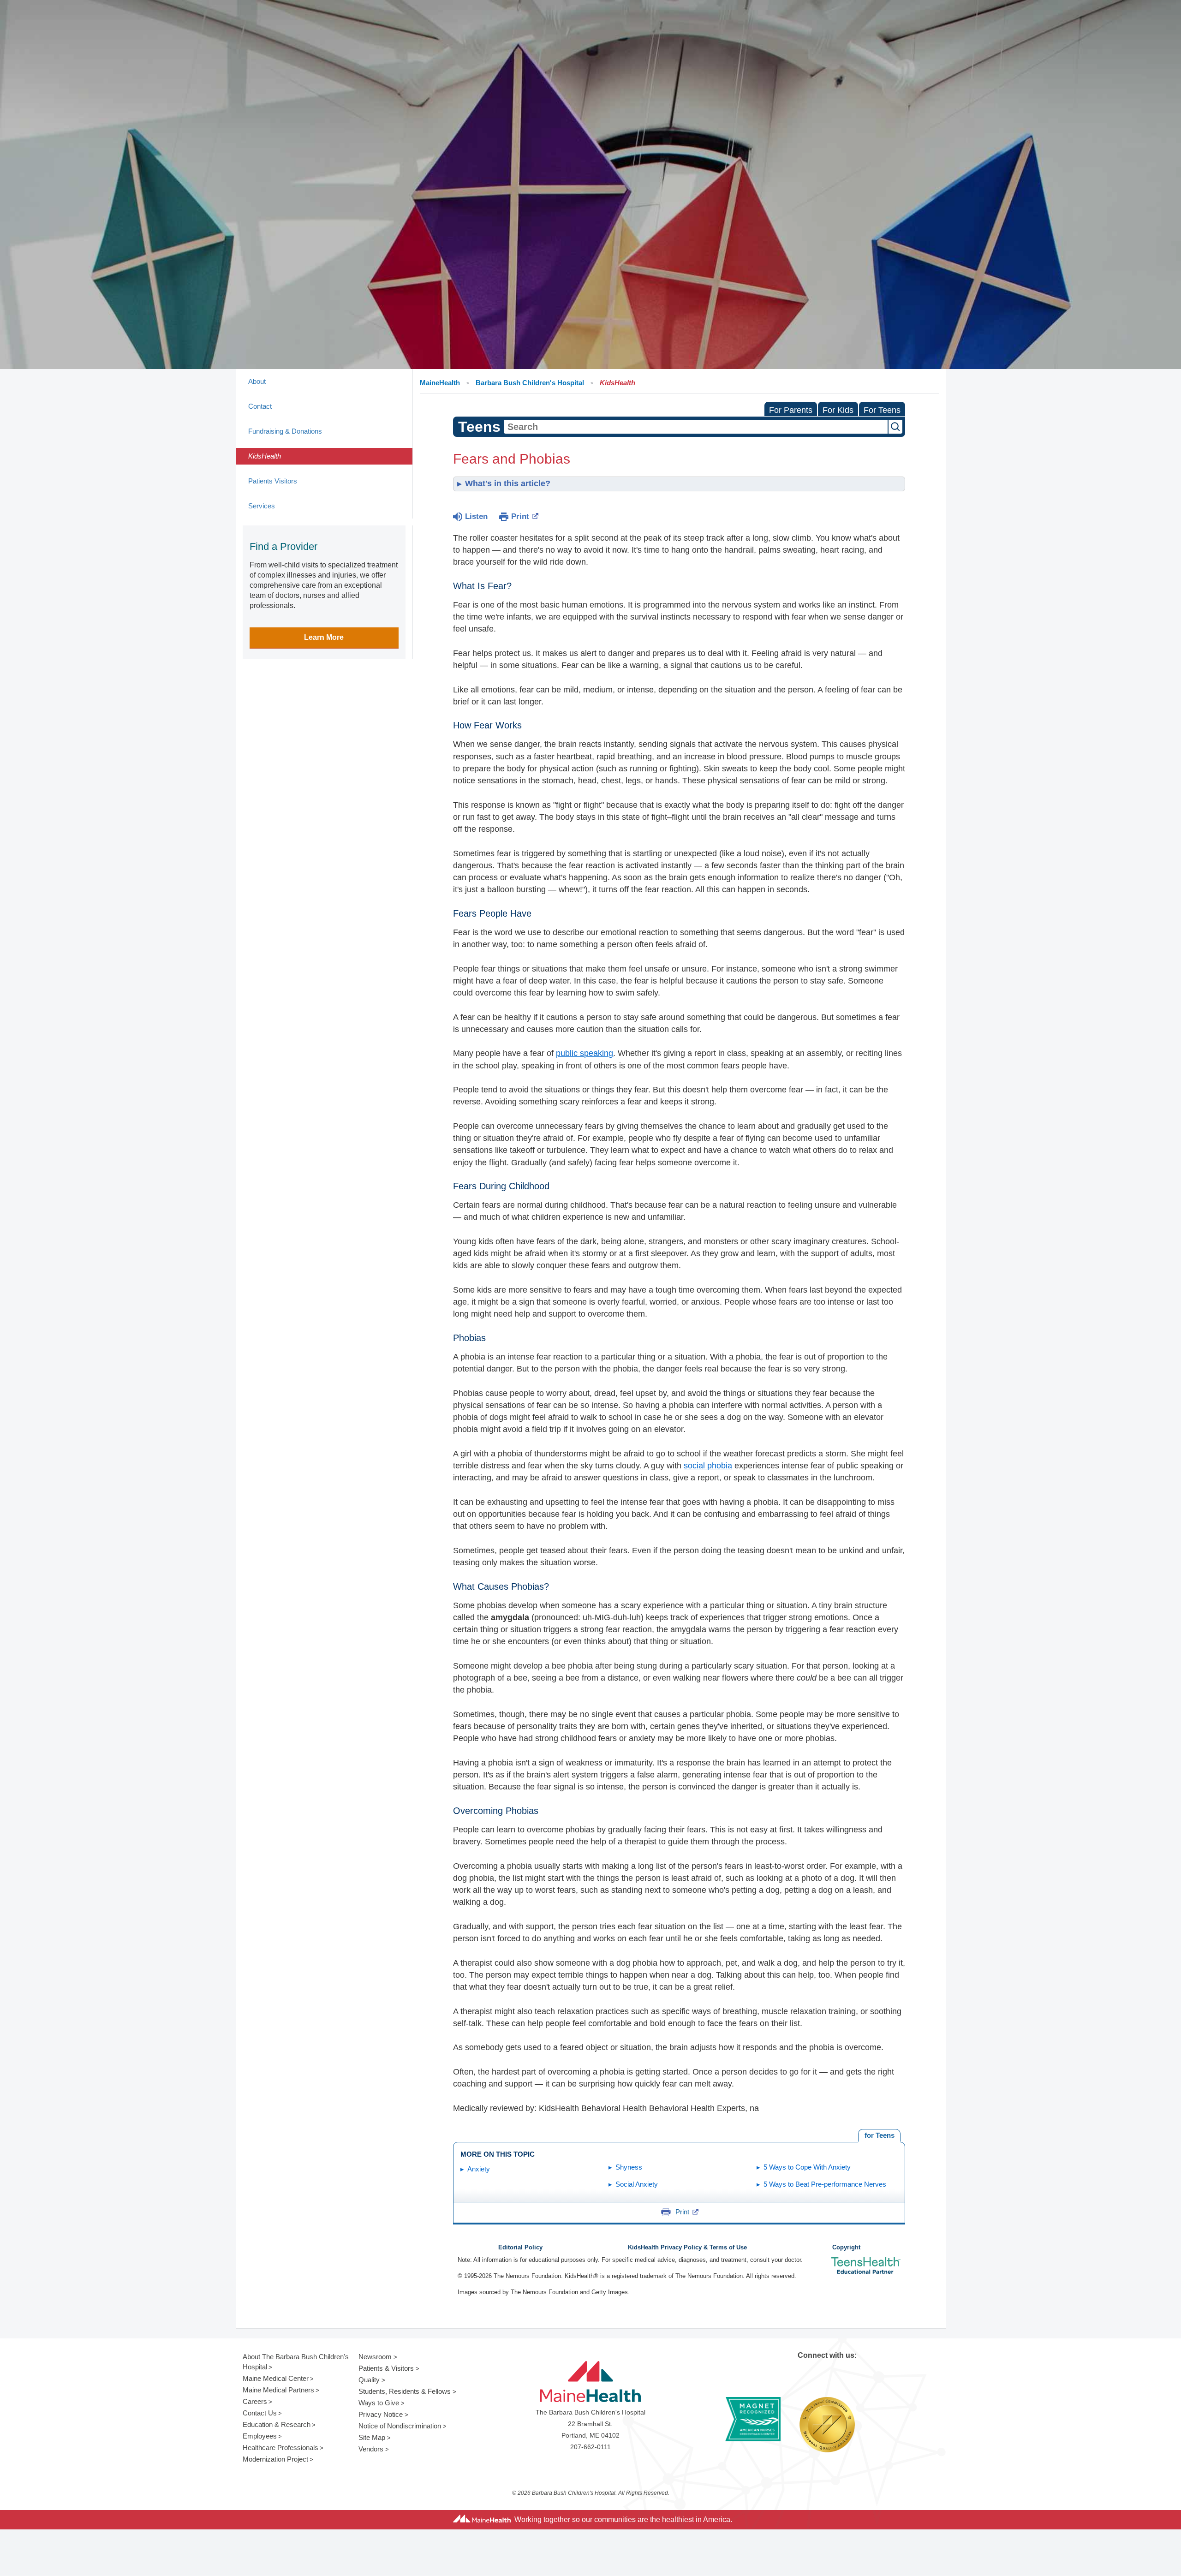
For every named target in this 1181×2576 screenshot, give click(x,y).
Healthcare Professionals (280, 2448)
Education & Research (277, 2424)
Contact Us (260, 2413)
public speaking (585, 1053)
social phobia (708, 1466)
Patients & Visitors (386, 2368)
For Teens (882, 410)
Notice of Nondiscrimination (400, 2426)
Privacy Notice (381, 2414)
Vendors (371, 2449)
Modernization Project (275, 2459)
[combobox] (696, 427)
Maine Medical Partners (278, 2390)
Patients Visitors (273, 481)
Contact (260, 406)
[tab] (879, 2136)
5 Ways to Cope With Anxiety (807, 2167)
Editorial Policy (520, 2248)
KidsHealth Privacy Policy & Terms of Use (687, 2248)
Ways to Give (379, 2403)
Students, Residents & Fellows (405, 2391)
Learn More (324, 637)
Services (262, 506)
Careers (255, 2401)
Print (520, 516)
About (257, 381)
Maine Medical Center (276, 2378)
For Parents (791, 410)
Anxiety (479, 2169)
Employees (260, 2436)
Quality (369, 2380)
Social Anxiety (637, 2184)
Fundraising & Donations (285, 431)
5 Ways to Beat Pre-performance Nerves (825, 2184)
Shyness (629, 2167)
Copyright (846, 2248)
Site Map (372, 2437)
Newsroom (375, 2357)
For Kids (838, 410)
